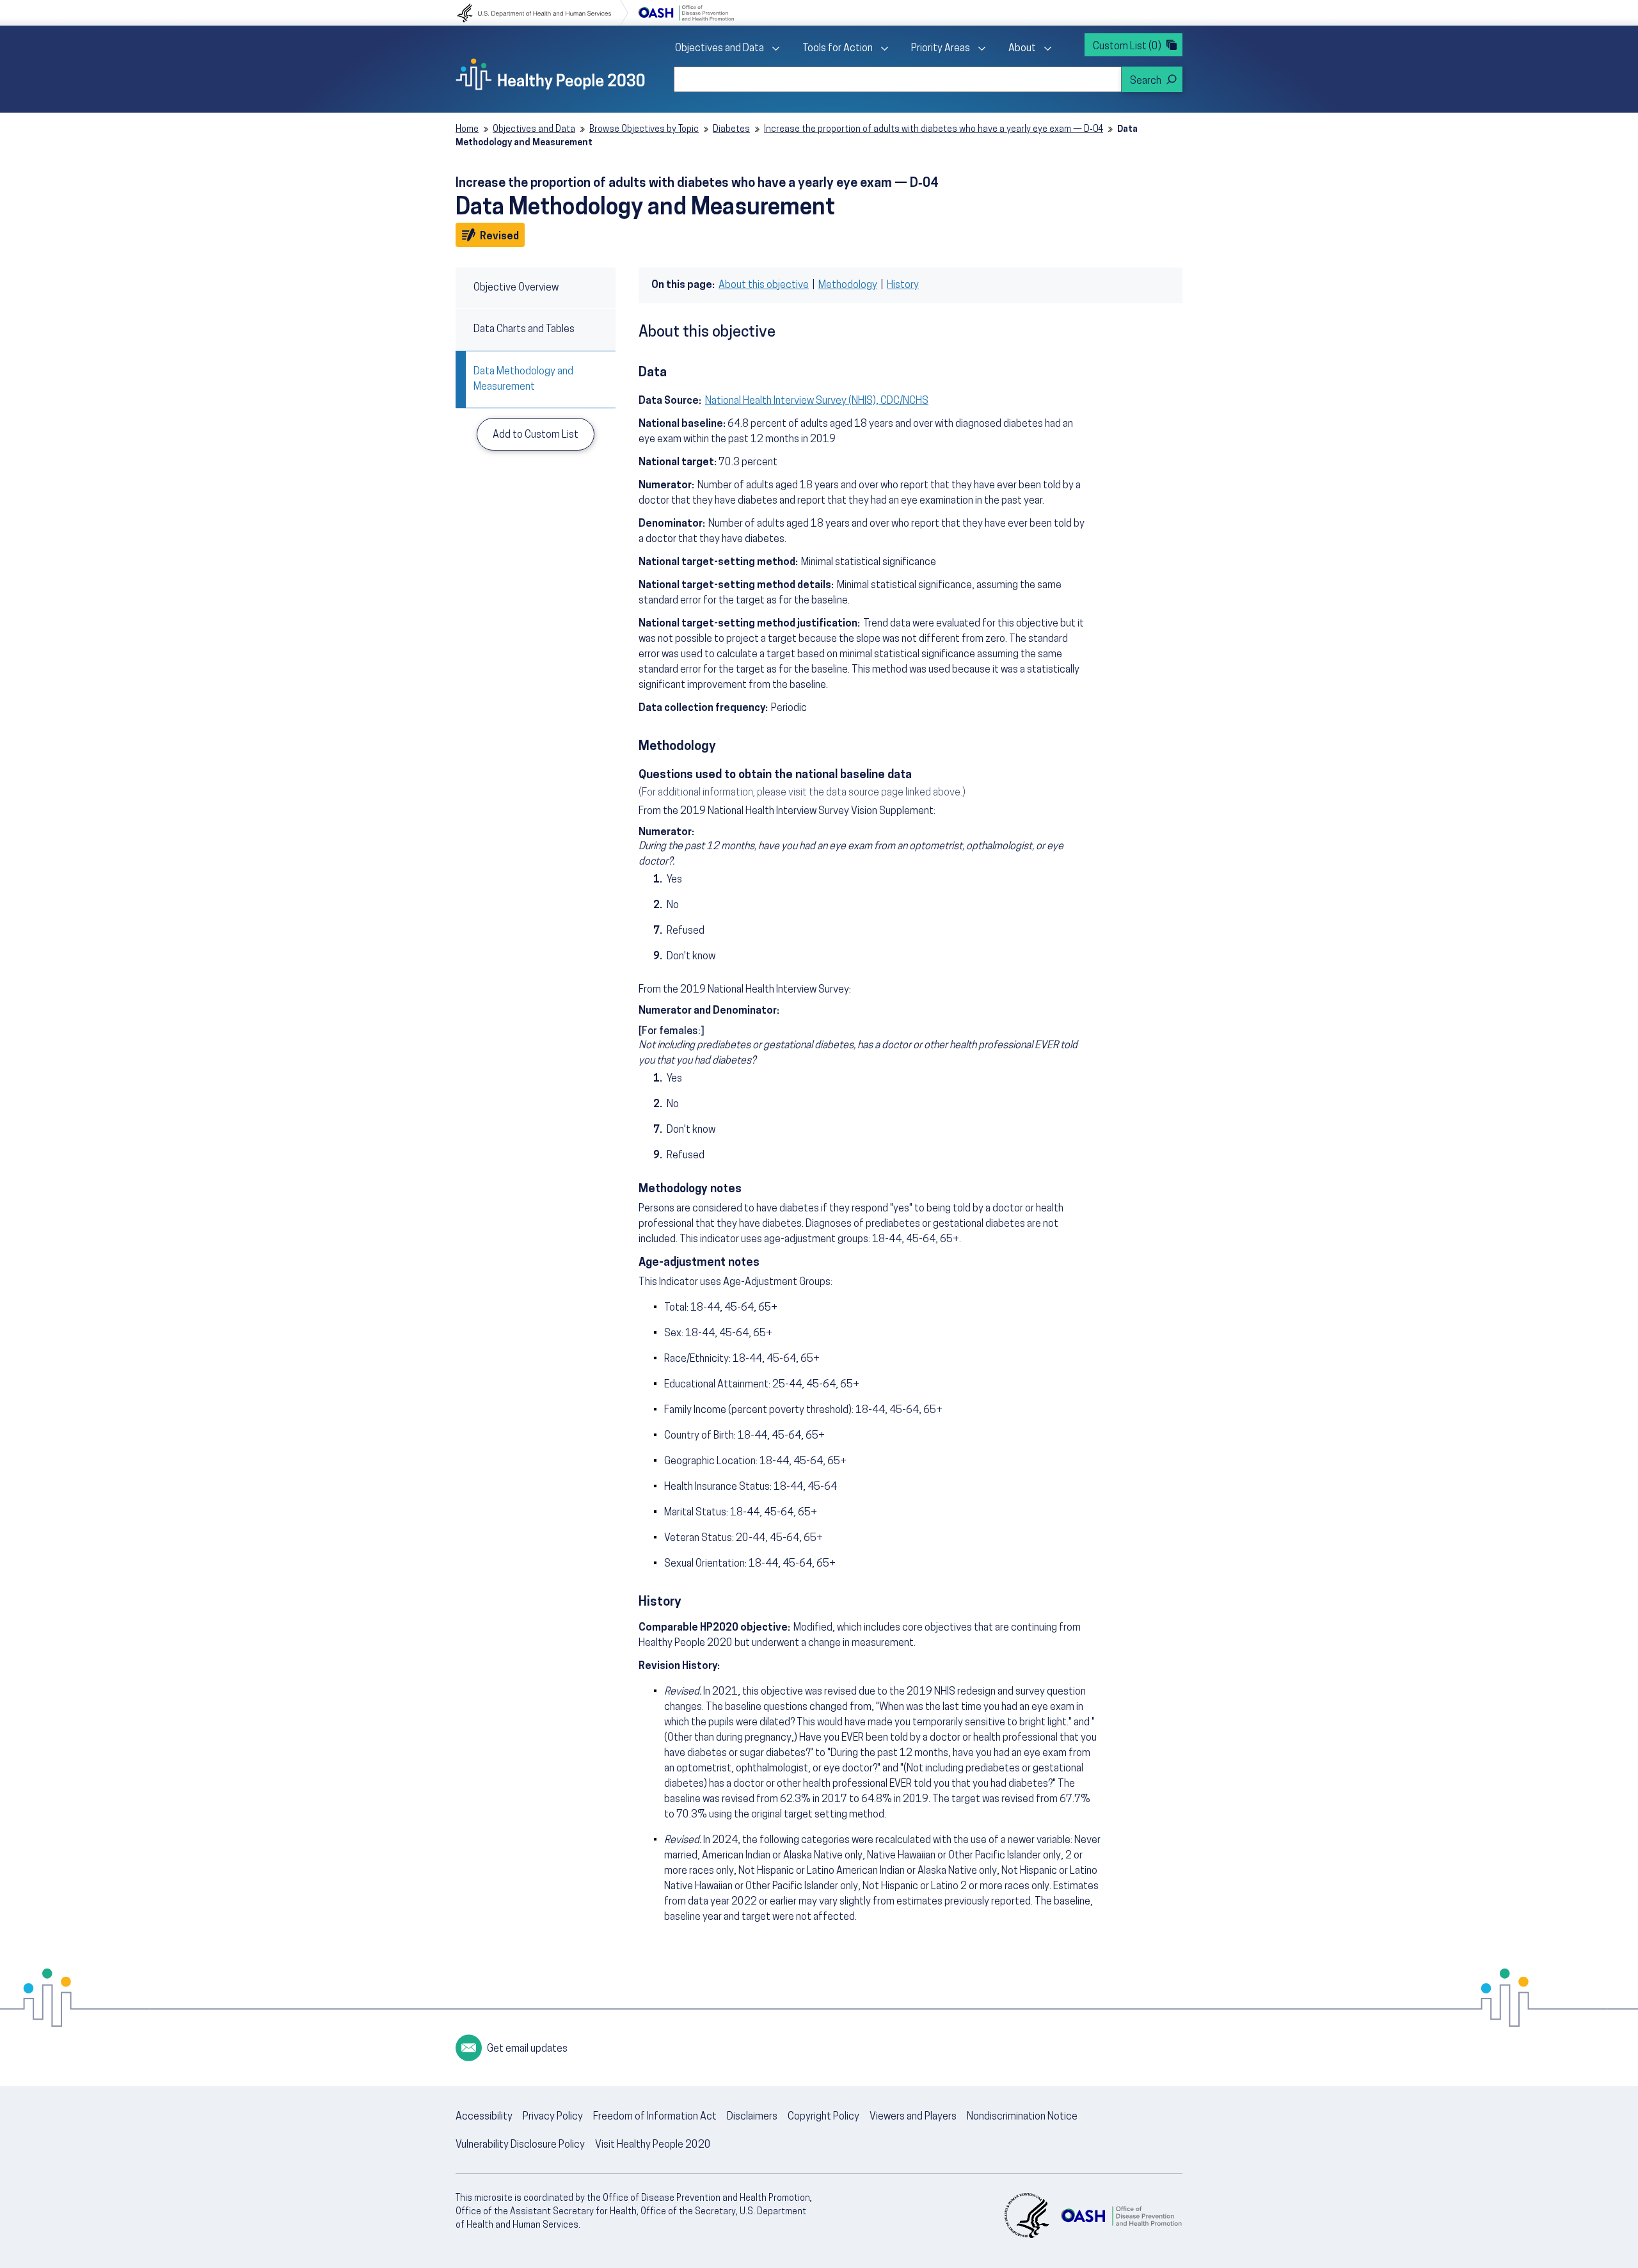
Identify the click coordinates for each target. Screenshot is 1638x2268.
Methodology (848, 285)
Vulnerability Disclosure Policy (520, 2145)
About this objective (764, 285)
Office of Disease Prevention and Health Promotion (686, 13)
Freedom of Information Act (655, 2117)
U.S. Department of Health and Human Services (543, 13)
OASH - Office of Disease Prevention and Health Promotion (1121, 2216)
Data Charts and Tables (524, 330)
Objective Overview (516, 288)
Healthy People (550, 74)
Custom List (1127, 47)
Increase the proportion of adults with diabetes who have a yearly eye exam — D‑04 (934, 130)
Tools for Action (838, 49)
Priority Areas (941, 49)
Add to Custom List (536, 435)
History (903, 285)
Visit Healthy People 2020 (653, 2145)
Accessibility (484, 2117)
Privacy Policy (553, 2117)
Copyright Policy (823, 2117)
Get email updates (527, 2049)
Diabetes (731, 130)
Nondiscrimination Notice (1022, 2117)
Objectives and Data (720, 49)
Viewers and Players (913, 2117)
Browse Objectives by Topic (644, 130)
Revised (501, 236)
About (1022, 49)
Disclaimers (752, 2117)
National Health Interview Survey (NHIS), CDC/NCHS (817, 401)
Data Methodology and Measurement (523, 379)
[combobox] (898, 79)
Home (467, 130)
